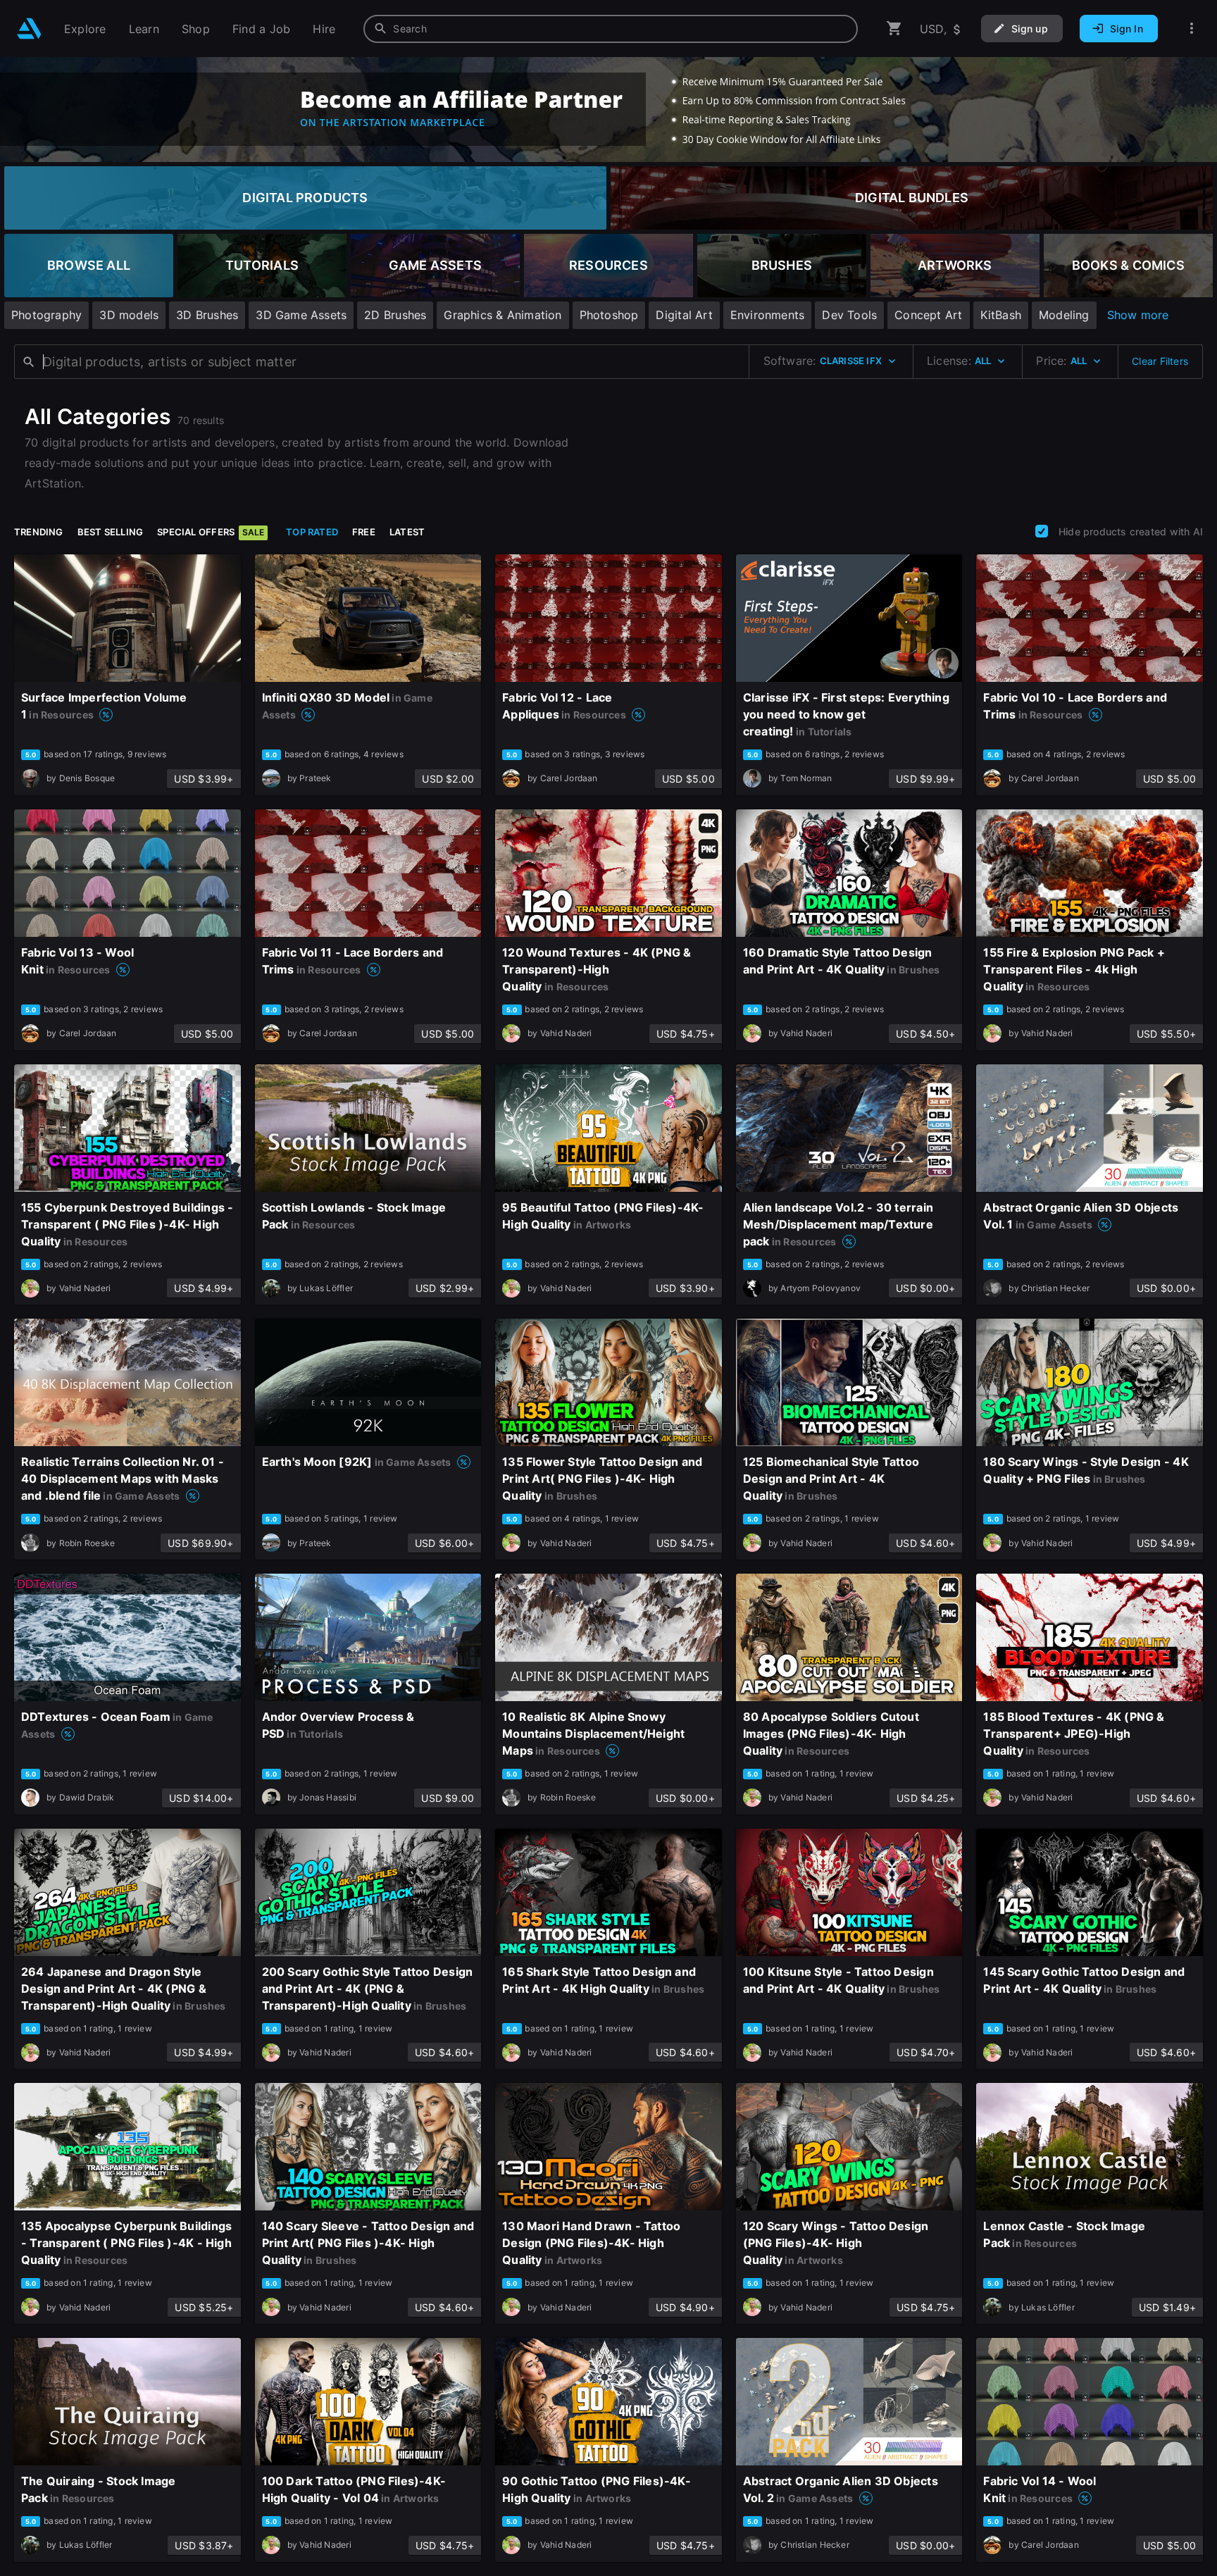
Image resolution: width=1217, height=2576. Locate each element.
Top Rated (312, 532)
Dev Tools (849, 315)
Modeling (1064, 315)
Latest (407, 532)
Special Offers (211, 532)
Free (364, 532)
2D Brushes (395, 315)
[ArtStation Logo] (29, 29)
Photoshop (609, 315)
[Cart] (894, 29)
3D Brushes (207, 315)
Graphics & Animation (503, 315)
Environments (768, 315)
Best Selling (111, 532)
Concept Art (928, 315)
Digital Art (684, 315)
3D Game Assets (301, 315)
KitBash (1001, 315)
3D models (129, 315)
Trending (39, 532)
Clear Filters (1160, 361)
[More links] (1192, 29)
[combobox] (611, 29)
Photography (46, 315)
